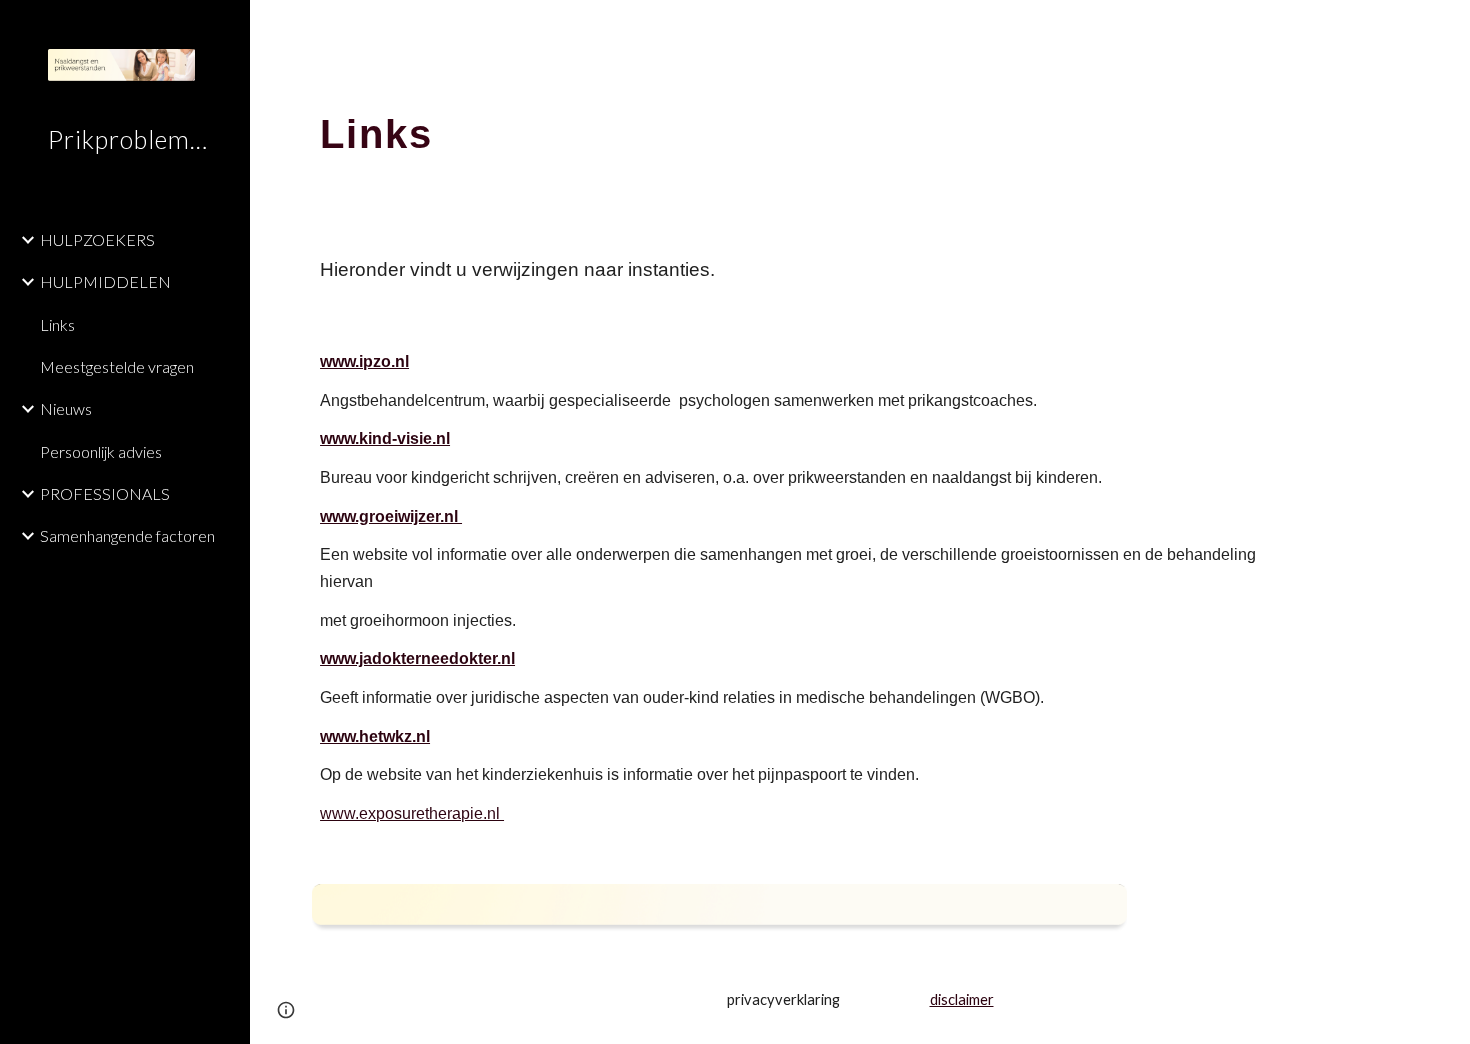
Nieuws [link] (66, 408)
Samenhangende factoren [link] (127, 535)
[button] (1446, 28)
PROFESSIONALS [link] (105, 493)
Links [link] (57, 324)
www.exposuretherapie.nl (412, 813)
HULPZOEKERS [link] (97, 239)
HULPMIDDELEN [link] (105, 281)
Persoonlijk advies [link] (101, 451)
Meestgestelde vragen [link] (117, 366)
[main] (860, 125)
